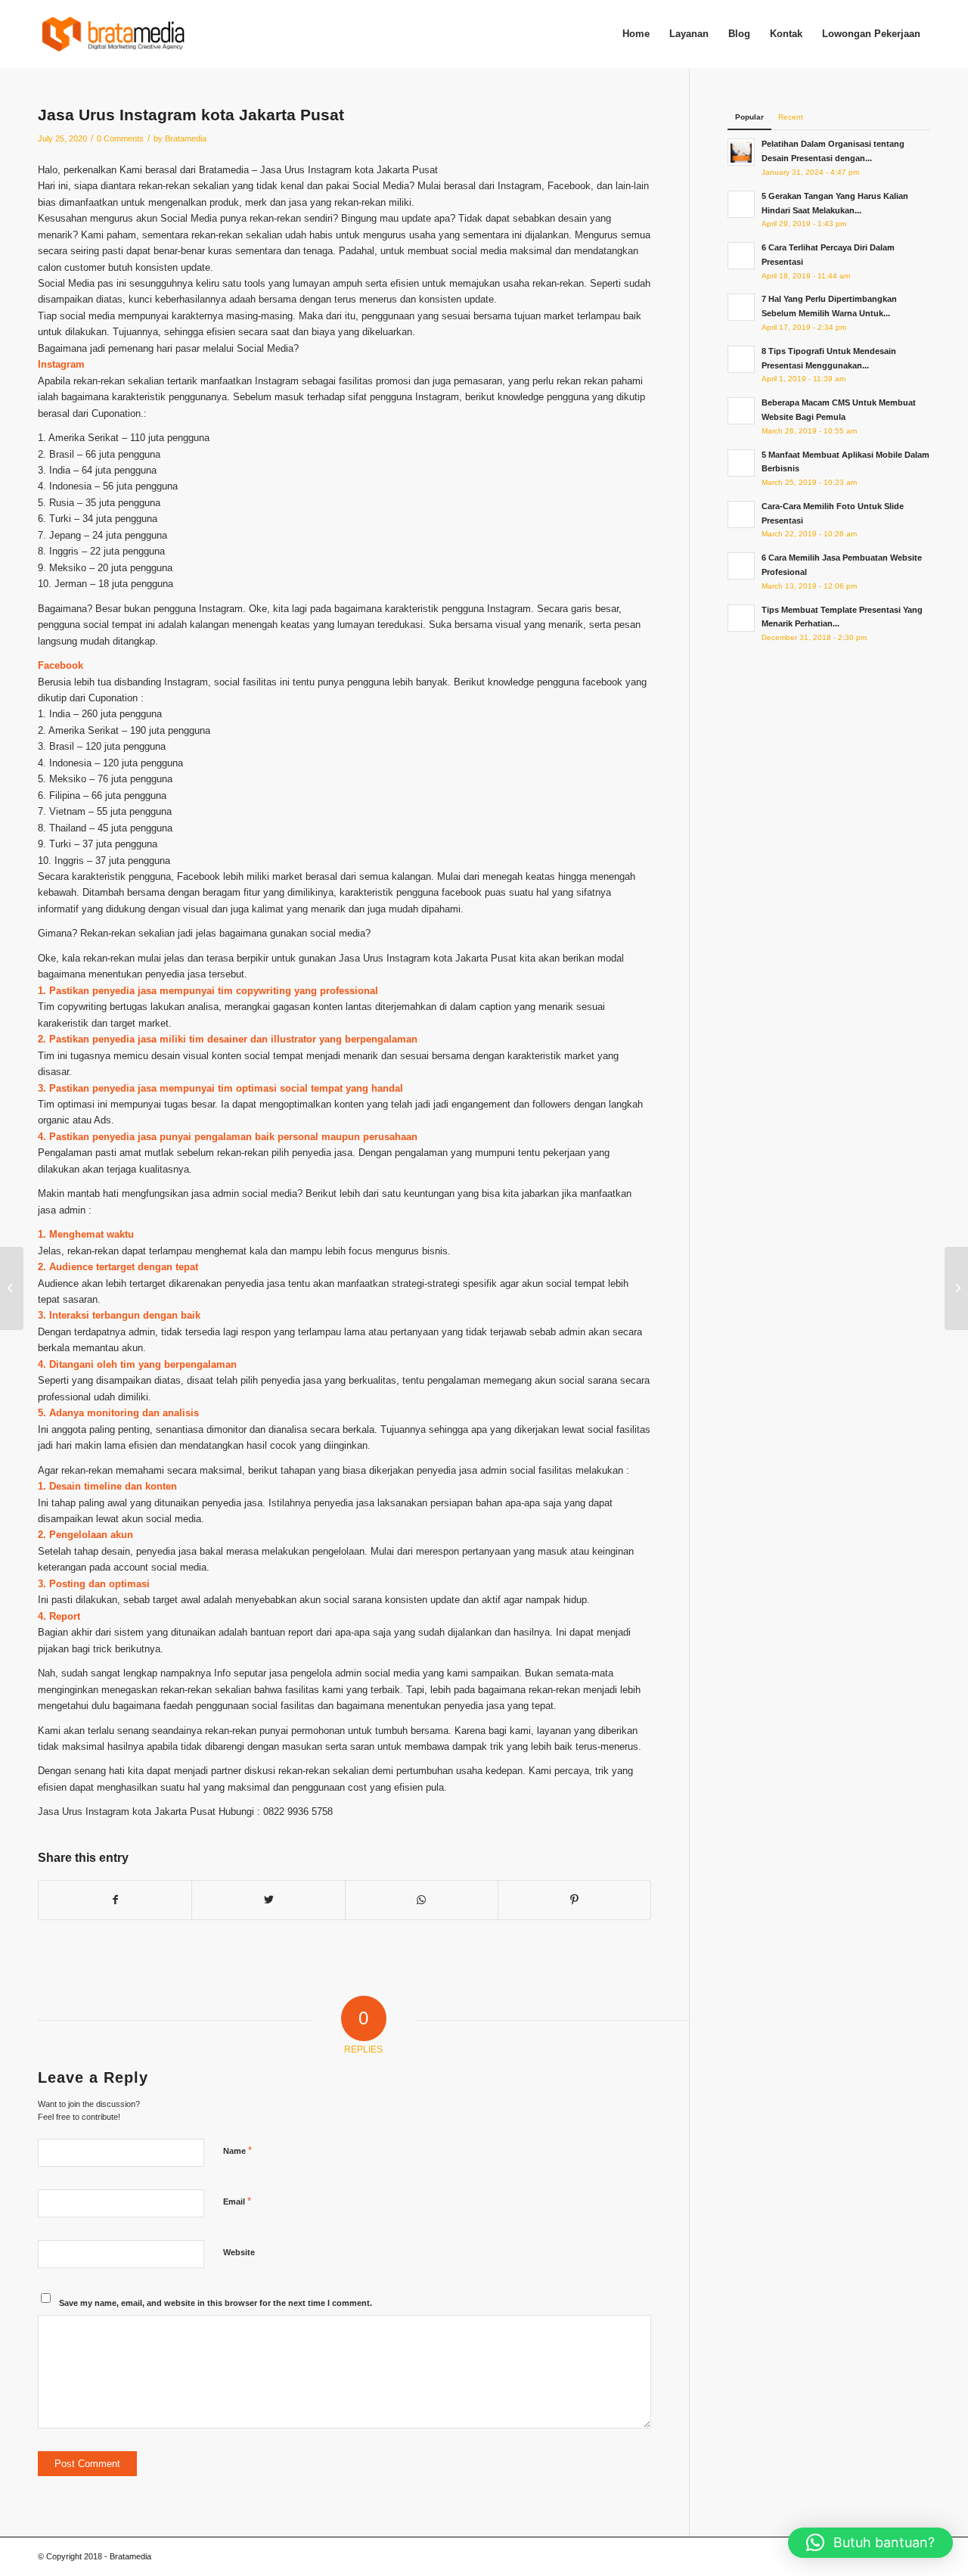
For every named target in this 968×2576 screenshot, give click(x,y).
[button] (870, 2543)
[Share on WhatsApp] (422, 1900)
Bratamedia (186, 138)
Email (237, 2201)
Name (237, 2150)
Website (239, 2252)
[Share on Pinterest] (574, 1900)
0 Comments (120, 138)
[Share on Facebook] (115, 1900)
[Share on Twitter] (268, 1900)
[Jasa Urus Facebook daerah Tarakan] (12, 1288)
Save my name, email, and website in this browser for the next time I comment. (216, 2303)
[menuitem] (636, 34)
